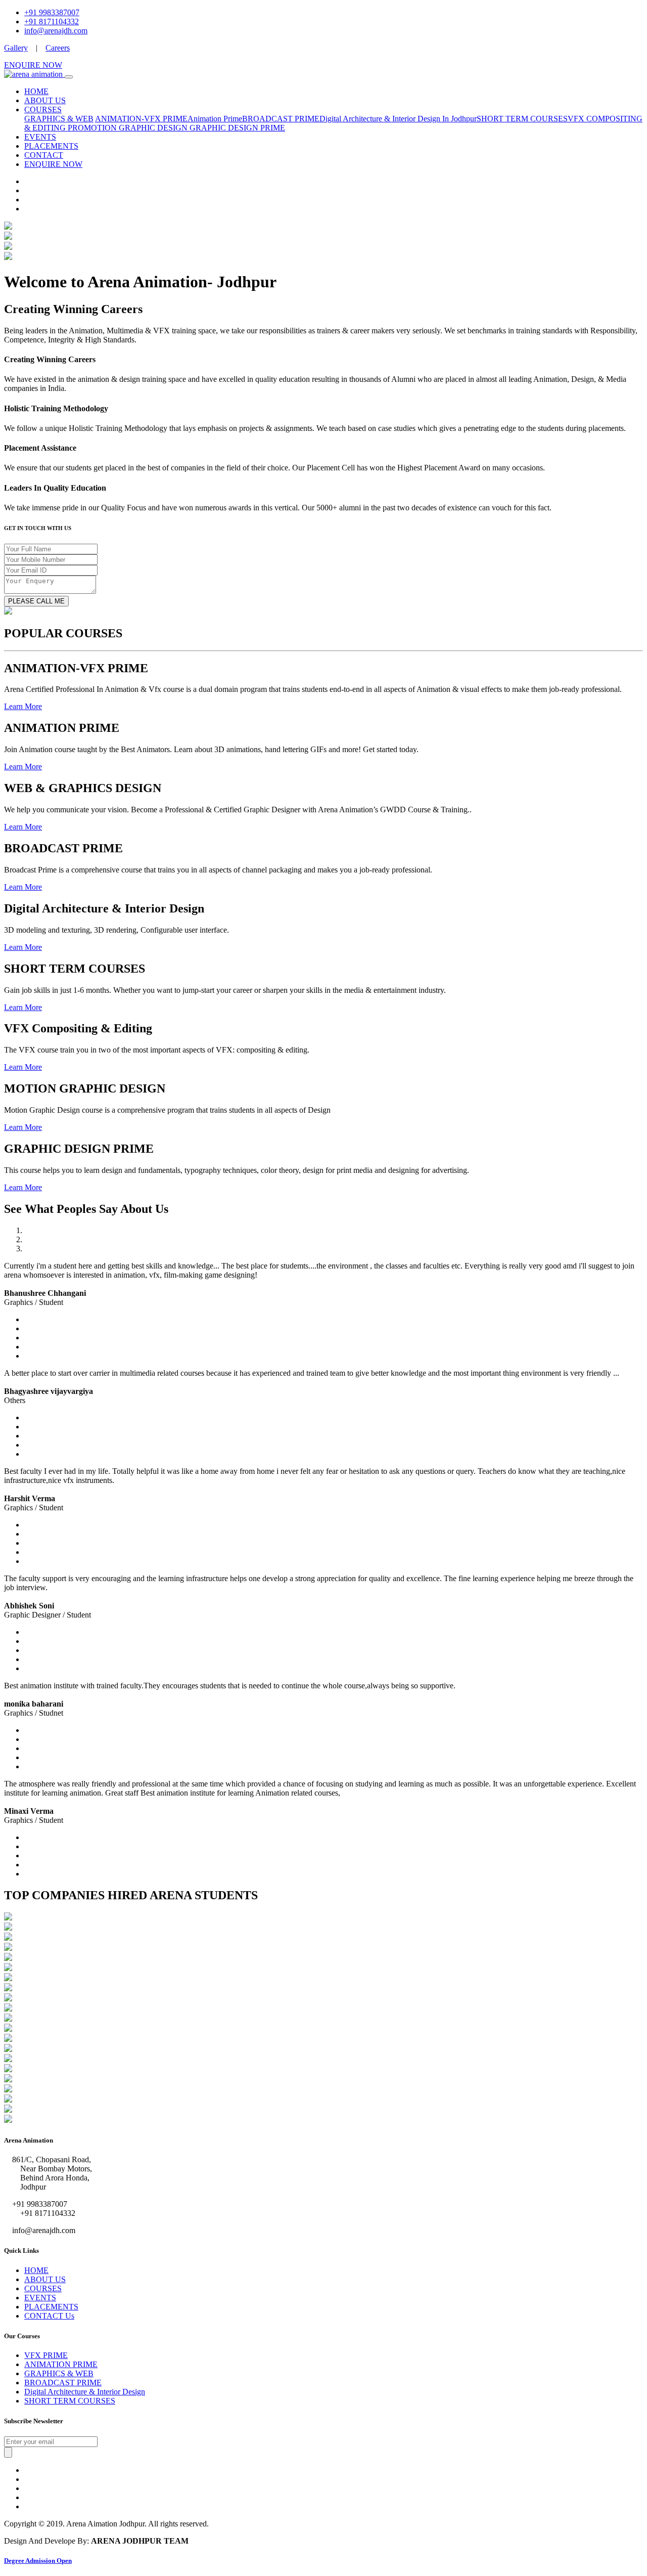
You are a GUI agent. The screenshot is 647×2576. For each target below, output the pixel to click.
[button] (23, 706)
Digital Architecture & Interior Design (85, 2392)
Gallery (16, 48)
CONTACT (44, 155)
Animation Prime (215, 119)
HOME (36, 91)
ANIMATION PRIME (61, 2364)
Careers (58, 48)
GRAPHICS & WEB (59, 119)
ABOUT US (45, 100)
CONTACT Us (49, 2316)
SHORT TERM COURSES (522, 119)
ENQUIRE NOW (33, 65)
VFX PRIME (46, 2355)
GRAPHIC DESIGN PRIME (237, 128)
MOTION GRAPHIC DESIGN (137, 128)
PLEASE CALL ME (36, 601)
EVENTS (40, 137)
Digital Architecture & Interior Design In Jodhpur (398, 119)
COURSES (43, 110)
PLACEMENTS (51, 146)
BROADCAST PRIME (281, 119)
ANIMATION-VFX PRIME (141, 119)
